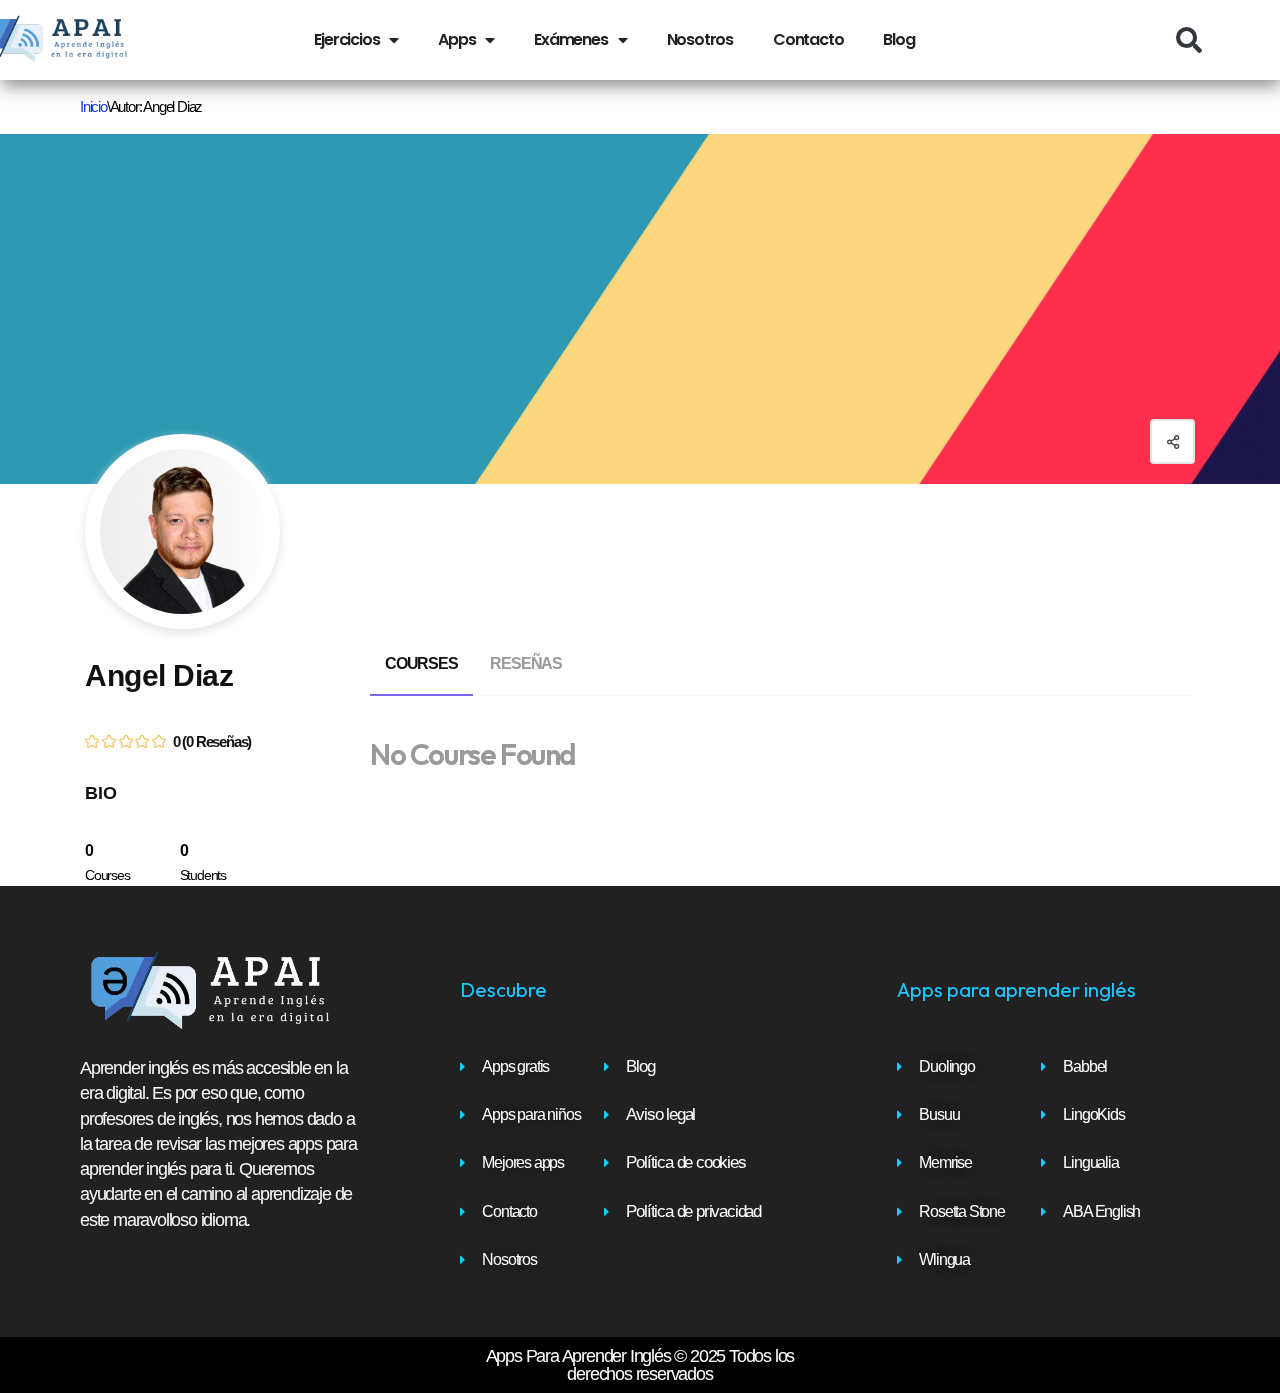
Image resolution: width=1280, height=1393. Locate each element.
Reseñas (526, 663)
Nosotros (700, 39)
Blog (898, 39)
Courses (421, 663)
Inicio (93, 106)
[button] (1188, 40)
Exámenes (570, 39)
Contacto (808, 39)
